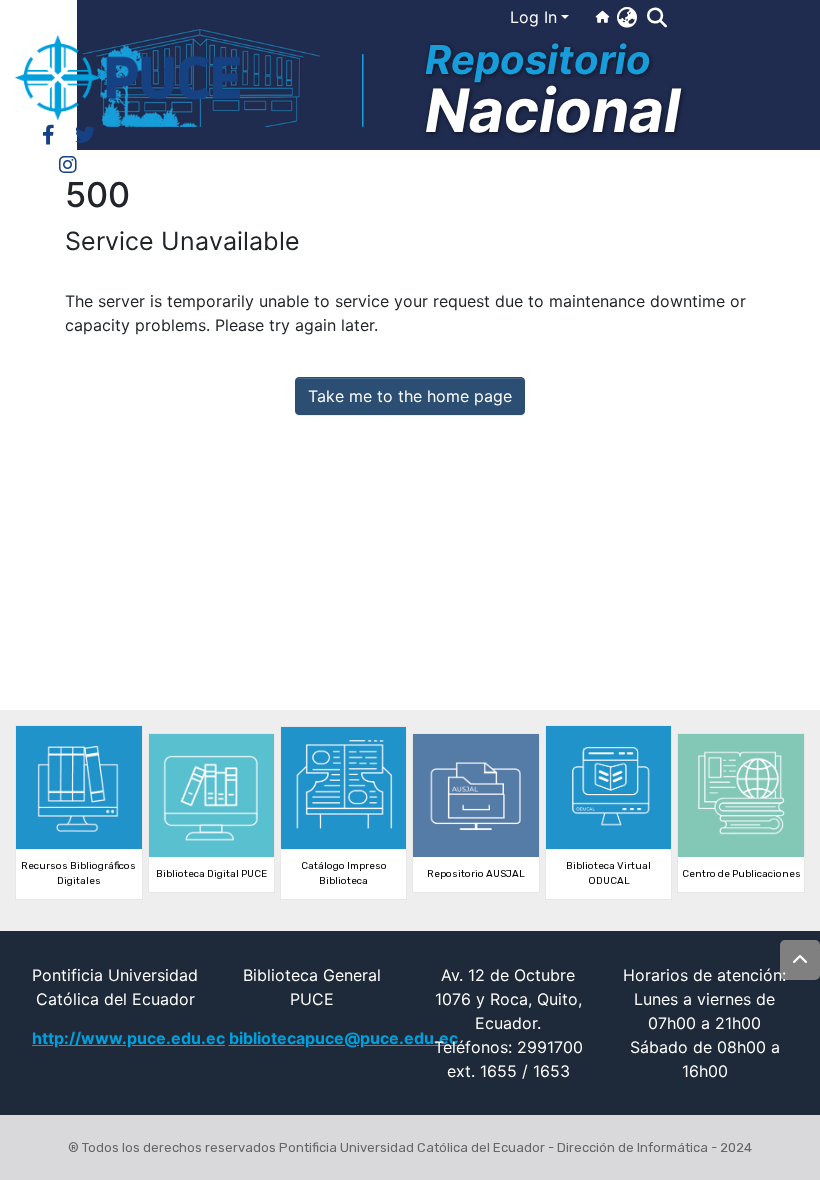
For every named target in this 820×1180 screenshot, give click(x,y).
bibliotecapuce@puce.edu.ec (343, 1038)
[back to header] (800, 960)
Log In (533, 17)
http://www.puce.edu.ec (128, 1038)
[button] (626, 17)
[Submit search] (656, 18)
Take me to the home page (410, 396)
